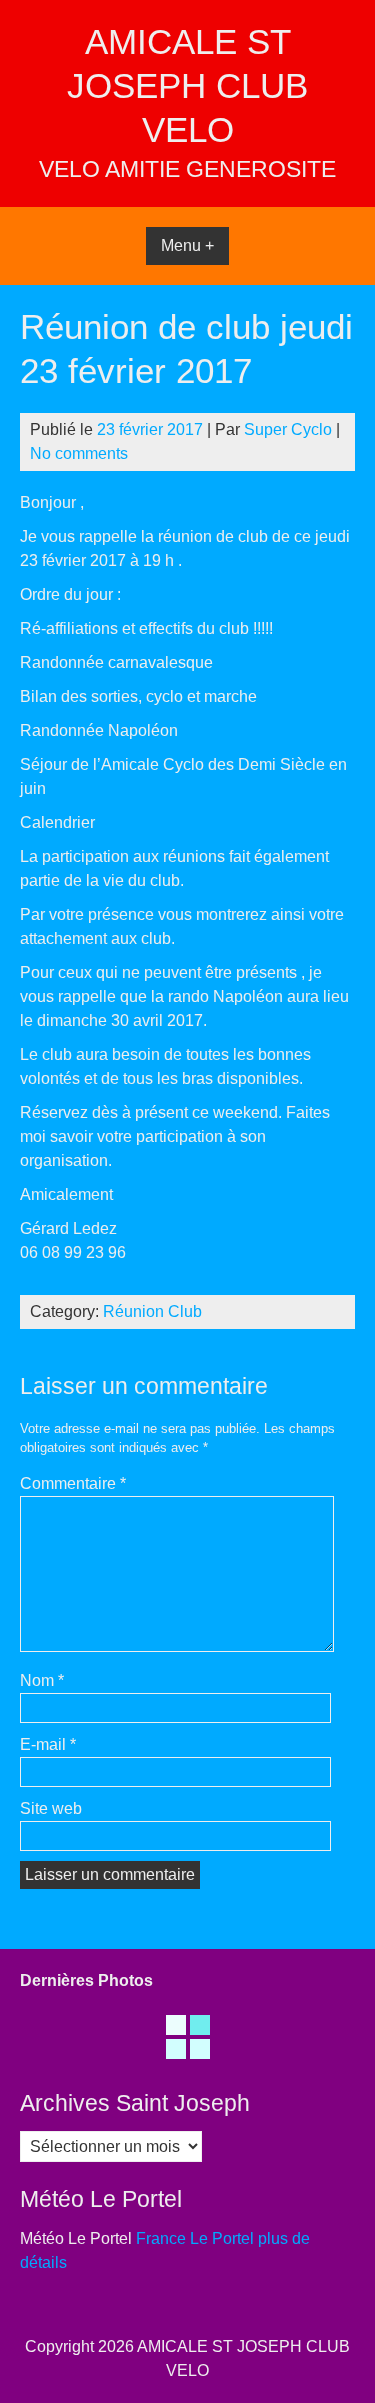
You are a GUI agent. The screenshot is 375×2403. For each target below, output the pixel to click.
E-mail (48, 1744)
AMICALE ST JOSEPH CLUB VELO (187, 85)
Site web (51, 1808)
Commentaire (73, 1483)
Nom (42, 1680)
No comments (79, 453)
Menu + (187, 245)
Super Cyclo (288, 429)
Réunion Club (152, 1311)
